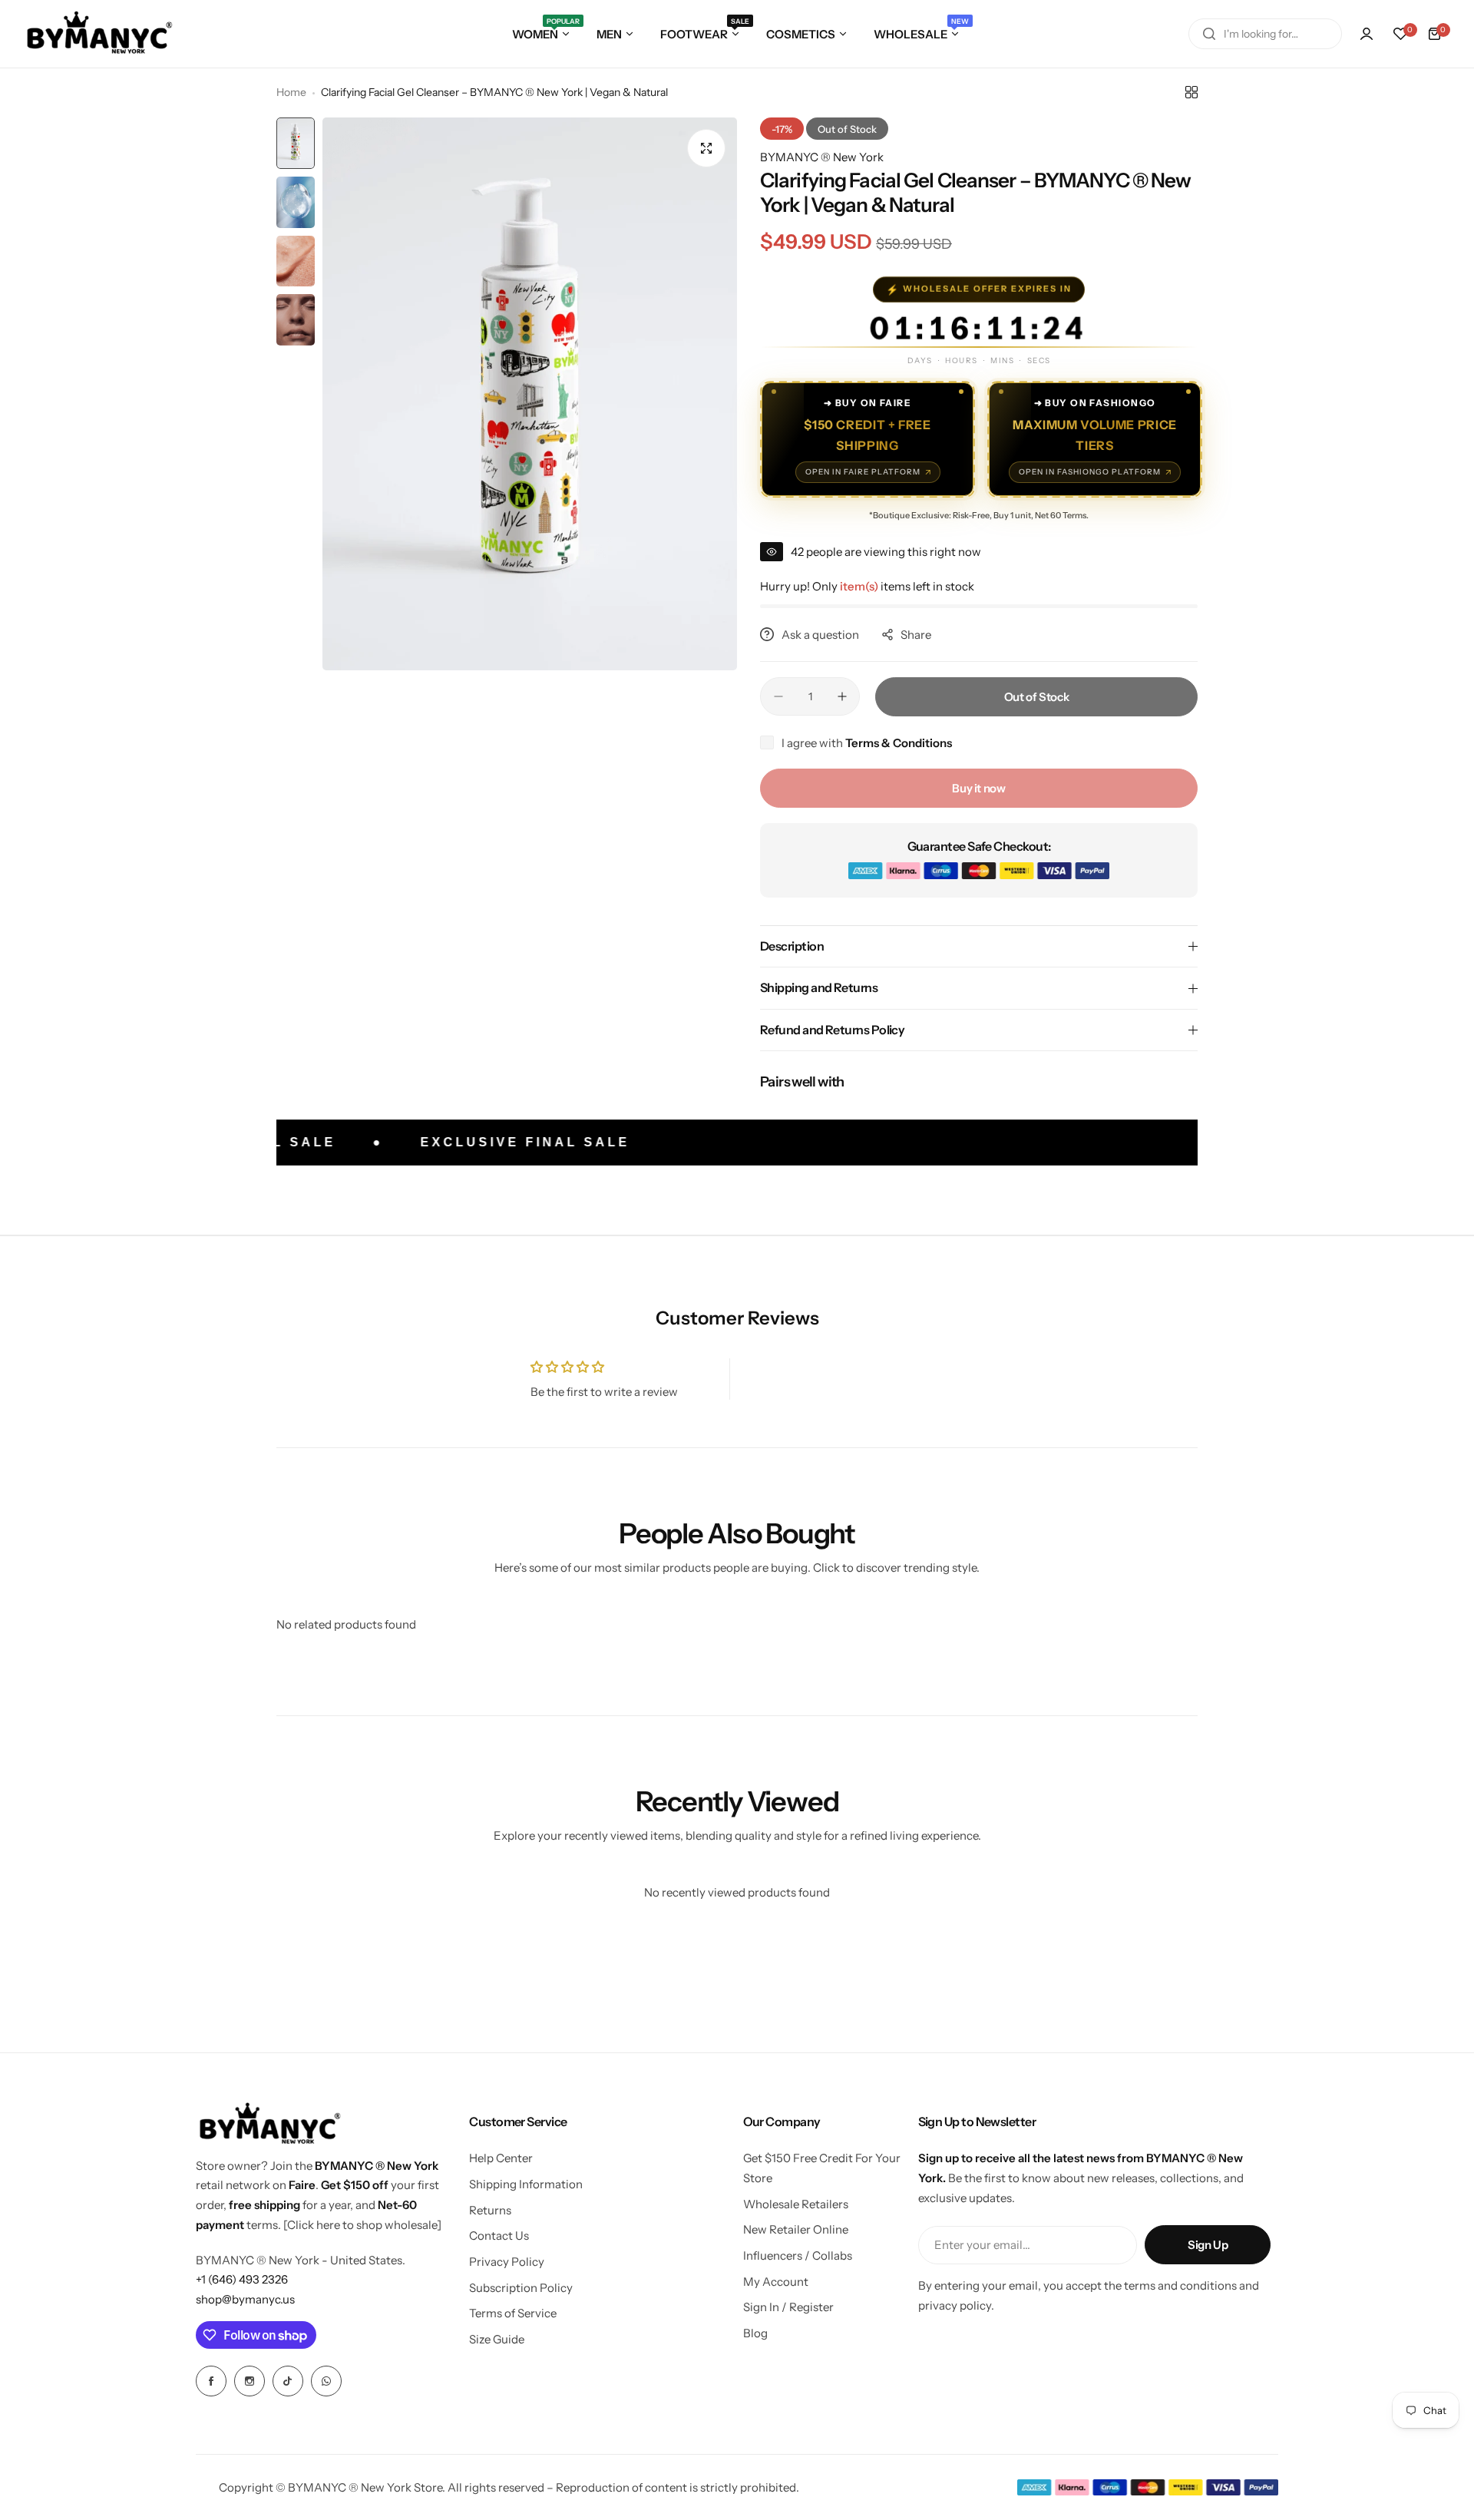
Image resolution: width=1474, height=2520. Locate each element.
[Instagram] (250, 2381)
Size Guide (497, 2339)
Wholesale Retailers (796, 2204)
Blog (755, 2333)
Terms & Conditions (899, 743)
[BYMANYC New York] (100, 34)
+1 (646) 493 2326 (242, 2279)
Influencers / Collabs (798, 2255)
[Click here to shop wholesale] (362, 2225)
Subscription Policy (521, 2288)
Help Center (501, 2158)
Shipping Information (526, 2184)
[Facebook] (211, 2381)
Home (291, 92)
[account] (1367, 34)
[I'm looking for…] (1209, 34)
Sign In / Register (788, 2307)
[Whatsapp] (326, 2381)
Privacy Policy (507, 2262)
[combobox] (1265, 34)
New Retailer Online (796, 2229)
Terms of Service (513, 2313)
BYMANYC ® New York (822, 157)
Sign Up (1208, 2245)
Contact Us (499, 2236)
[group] (530, 394)
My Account (776, 2282)
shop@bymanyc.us (245, 2299)
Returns (490, 2210)
